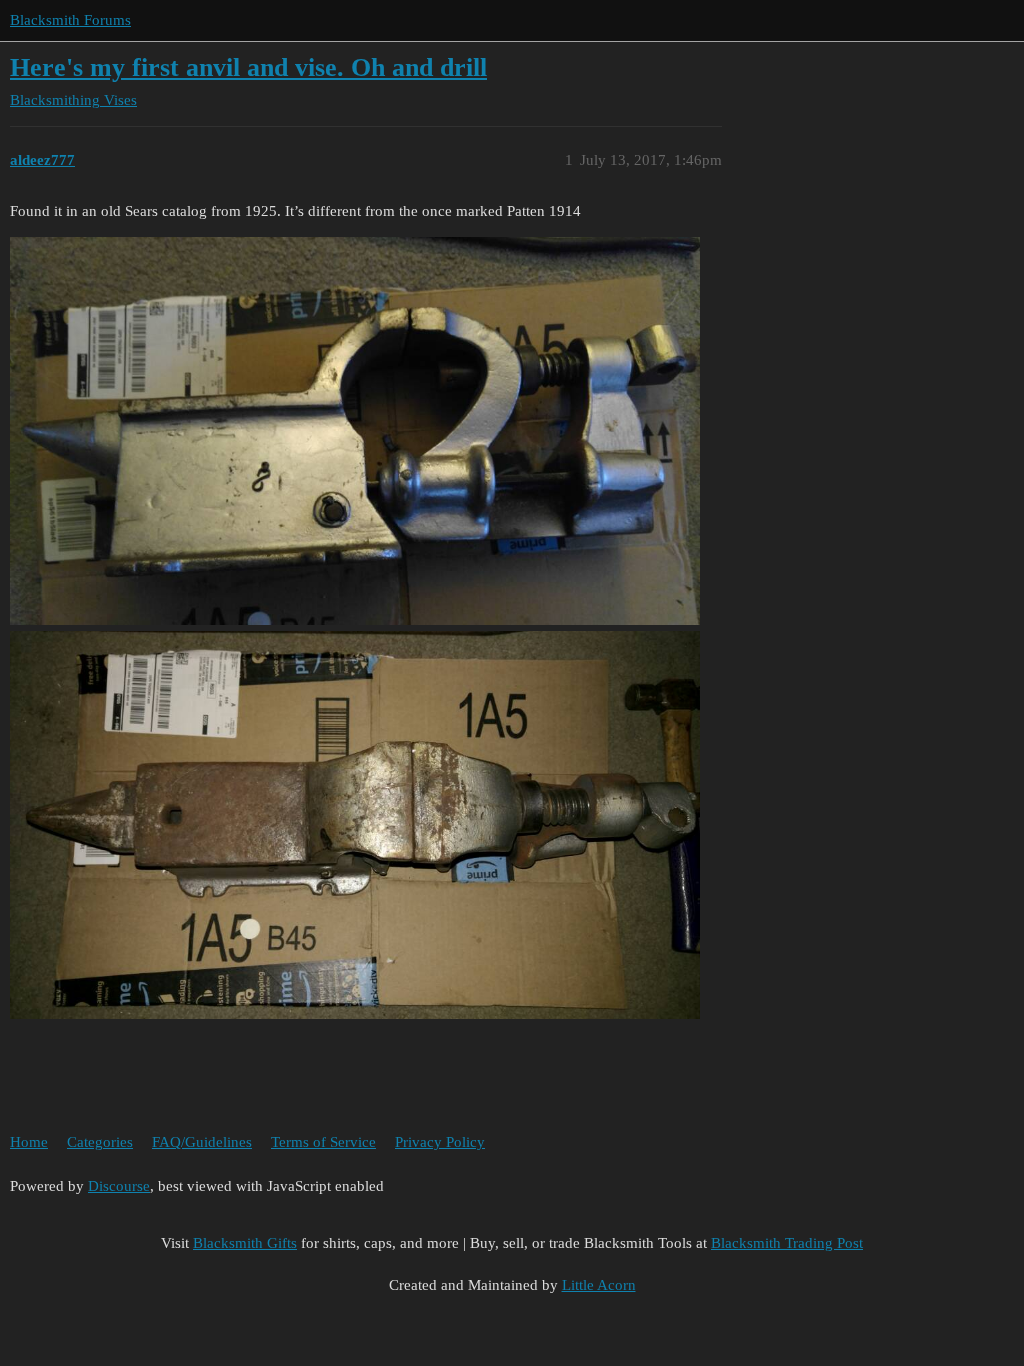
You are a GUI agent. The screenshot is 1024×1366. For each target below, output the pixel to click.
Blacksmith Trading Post (787, 1243)
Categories (100, 1142)
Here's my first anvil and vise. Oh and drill (248, 67)
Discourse (119, 1186)
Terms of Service (323, 1142)
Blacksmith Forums (70, 20)
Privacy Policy (440, 1142)
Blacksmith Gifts (245, 1243)
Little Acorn (599, 1285)
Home (29, 1142)
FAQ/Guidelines (202, 1142)
